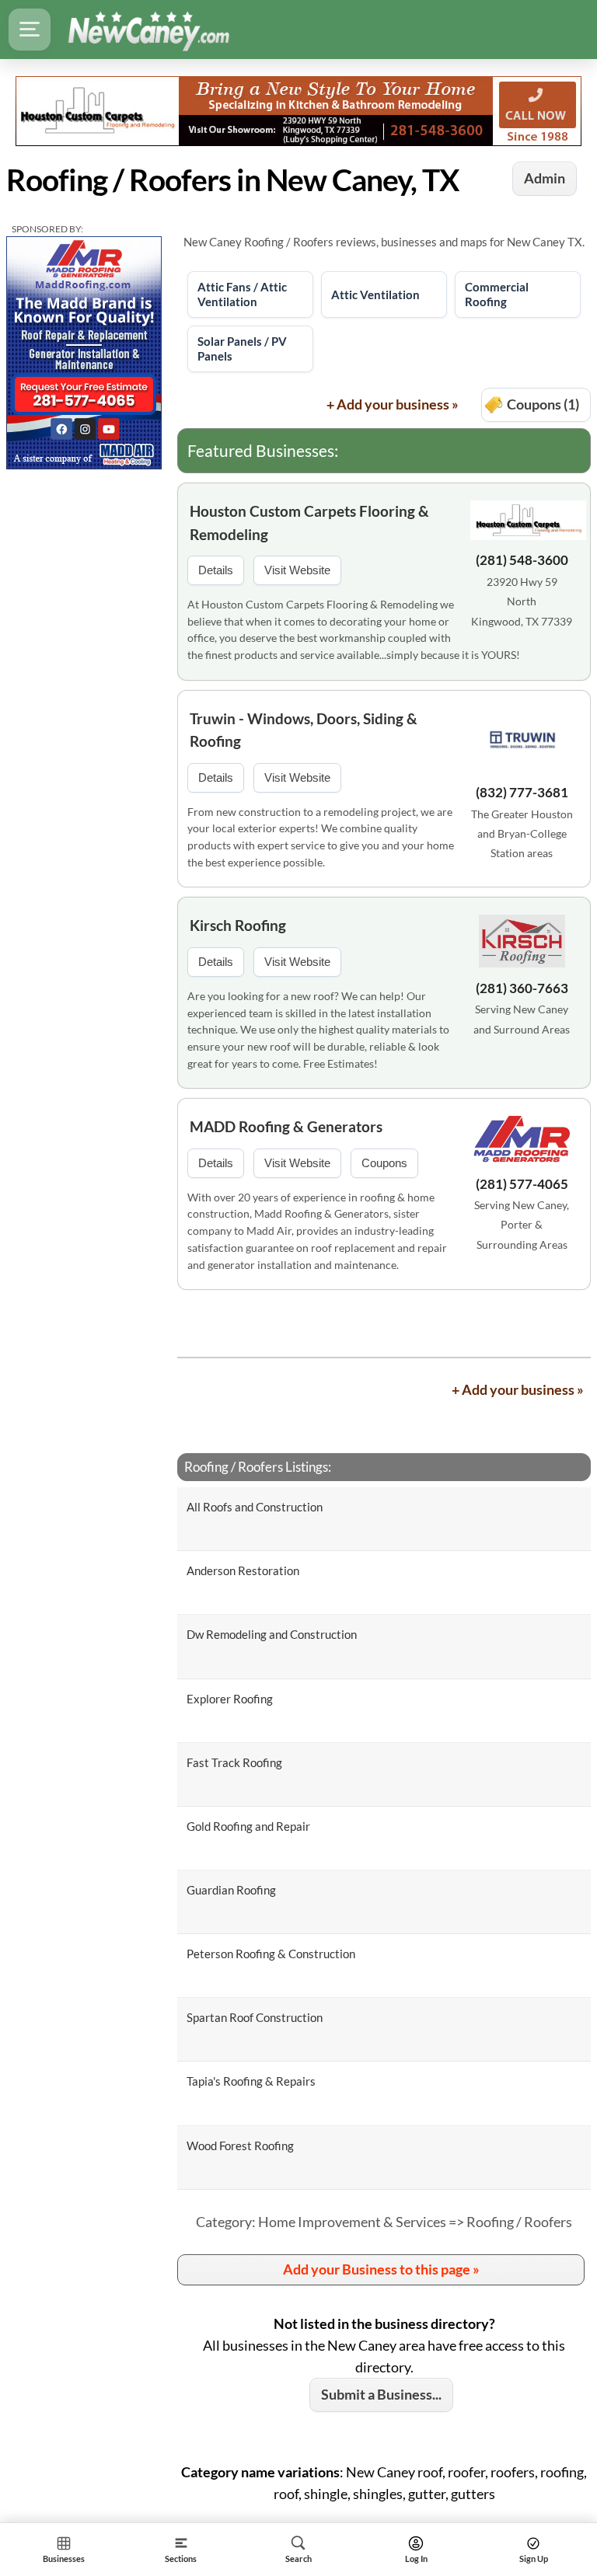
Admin (545, 178)
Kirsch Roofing (238, 925)
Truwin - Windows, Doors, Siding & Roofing (304, 730)
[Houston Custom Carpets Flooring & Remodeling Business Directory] (298, 110)
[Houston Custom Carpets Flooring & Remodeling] (522, 523)
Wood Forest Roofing (240, 2146)
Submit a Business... (381, 2394)
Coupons (384, 1163)
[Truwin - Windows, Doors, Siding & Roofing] (522, 742)
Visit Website (297, 570)
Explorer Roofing (230, 1699)
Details (216, 570)
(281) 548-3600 (522, 560)
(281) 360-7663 (522, 988)
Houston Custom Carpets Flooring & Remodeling (309, 522)
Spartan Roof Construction (255, 2017)
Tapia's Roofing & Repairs (251, 2081)
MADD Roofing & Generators (286, 1126)
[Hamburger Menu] (30, 30)
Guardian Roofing (231, 1890)
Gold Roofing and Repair (248, 1826)
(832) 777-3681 (522, 792)
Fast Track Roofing (234, 1762)
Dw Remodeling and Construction (272, 1634)
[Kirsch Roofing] (522, 943)
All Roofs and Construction (255, 1507)
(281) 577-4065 (522, 1184)
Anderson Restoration (243, 1570)
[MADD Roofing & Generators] (522, 1142)
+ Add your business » (393, 404)
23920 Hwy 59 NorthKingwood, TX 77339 (522, 601)
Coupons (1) (543, 404)
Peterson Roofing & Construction (271, 1954)
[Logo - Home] (148, 30)
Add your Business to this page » (381, 2269)
